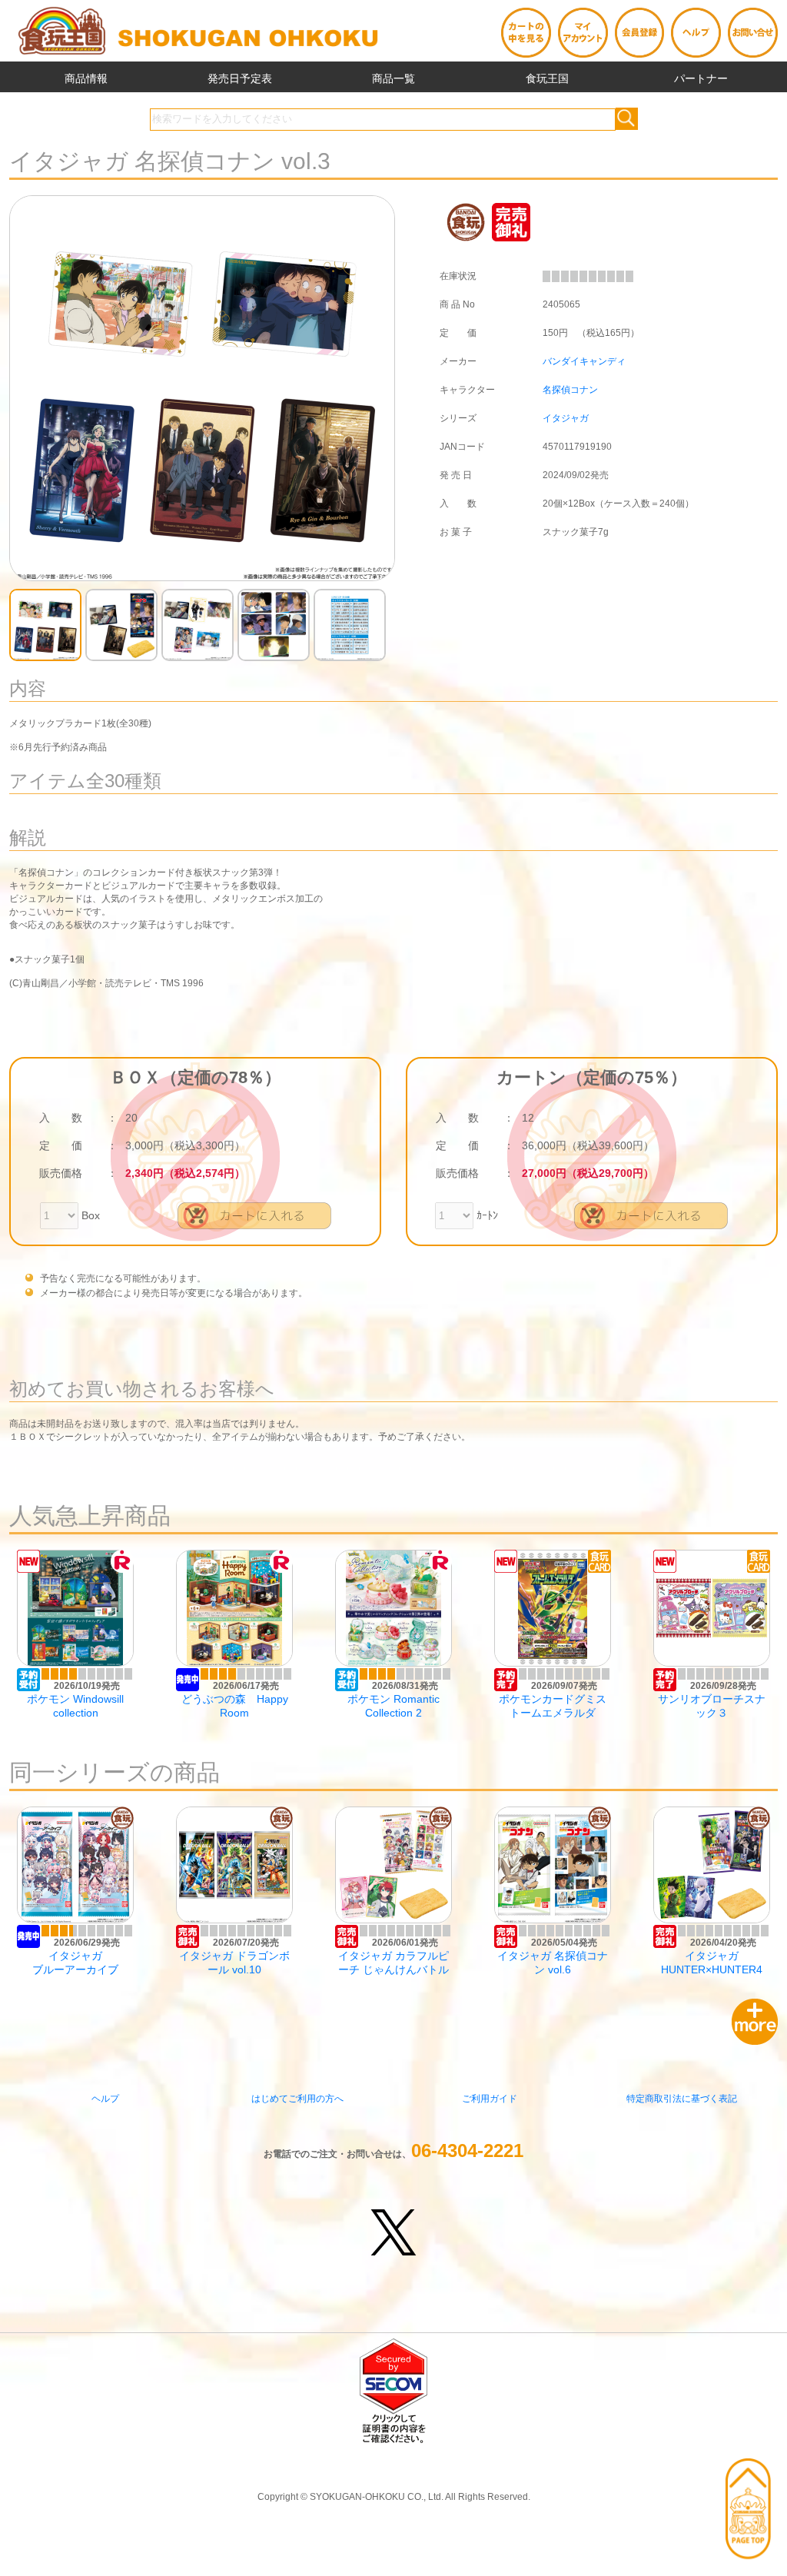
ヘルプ (105, 2099)
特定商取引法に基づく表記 (682, 2099)
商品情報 (86, 78)
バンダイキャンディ (584, 361)
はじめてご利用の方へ (297, 2099)
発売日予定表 (240, 78)
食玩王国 (547, 78)
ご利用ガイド (490, 2099)
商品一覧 (393, 78)
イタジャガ (566, 418)
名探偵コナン (570, 390)
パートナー (701, 78)
